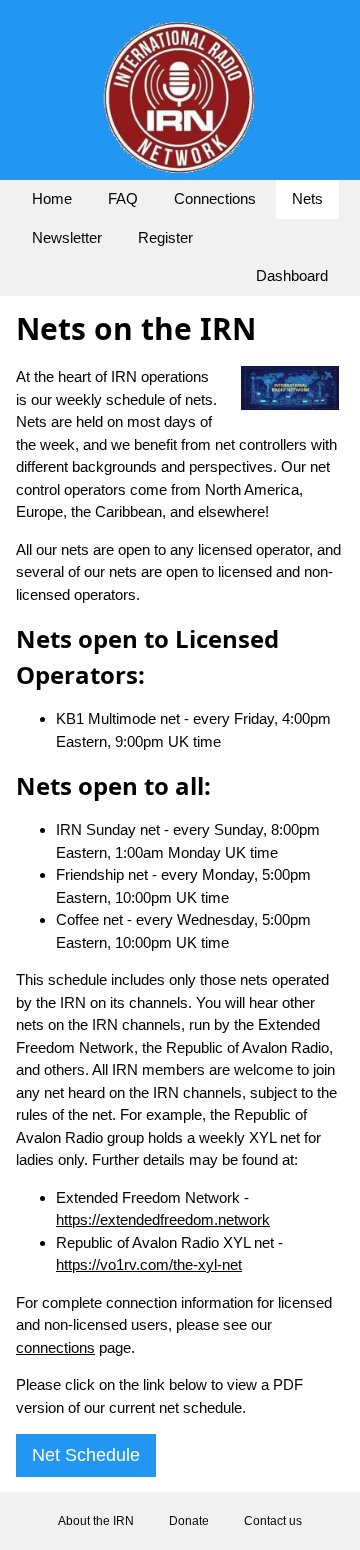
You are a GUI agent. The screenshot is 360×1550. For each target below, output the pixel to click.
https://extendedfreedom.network (163, 1219)
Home (52, 198)
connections (55, 1347)
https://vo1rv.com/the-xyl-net (149, 1264)
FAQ (123, 198)
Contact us (273, 1521)
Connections (215, 198)
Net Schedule (86, 1455)
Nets (307, 198)
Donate (189, 1521)
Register (165, 237)
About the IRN (96, 1521)
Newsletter (67, 237)
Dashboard (292, 275)
